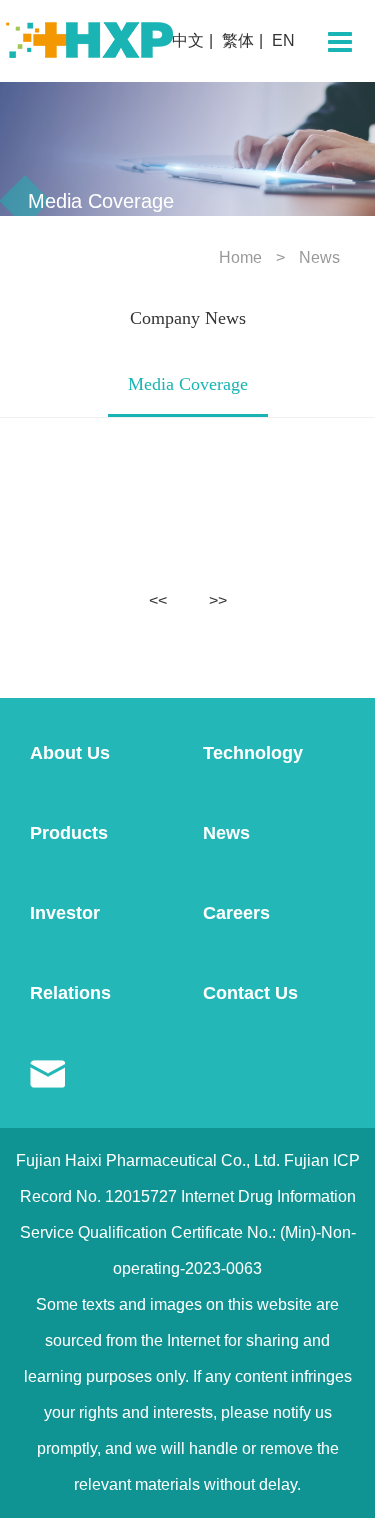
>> (218, 600)
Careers (236, 913)
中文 (188, 40)
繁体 (238, 40)
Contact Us (250, 993)
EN (283, 40)
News (319, 257)
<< (158, 600)
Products (69, 833)
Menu (340, 42)
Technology (253, 753)
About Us (70, 753)
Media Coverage (188, 384)
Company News (188, 318)
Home (240, 257)
